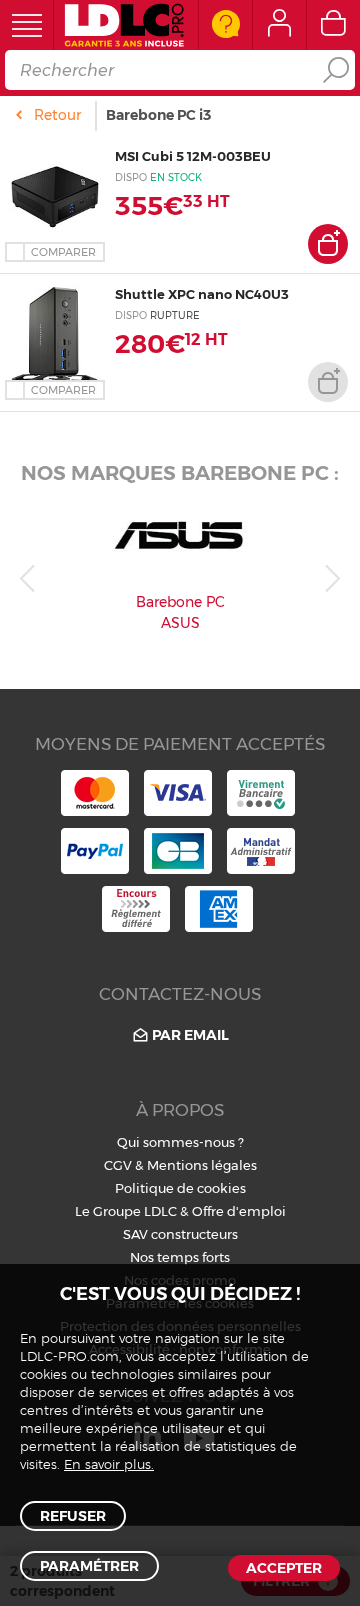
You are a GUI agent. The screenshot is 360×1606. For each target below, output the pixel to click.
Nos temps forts (180, 1257)
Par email (190, 1035)
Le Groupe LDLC (126, 1211)
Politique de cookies (180, 1188)
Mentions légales (202, 1165)
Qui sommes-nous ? (180, 1142)
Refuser (73, 1516)
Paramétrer (89, 1566)
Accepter (284, 1568)
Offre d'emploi (239, 1211)
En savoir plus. (109, 1465)
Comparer (63, 252)
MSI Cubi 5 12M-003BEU (193, 156)
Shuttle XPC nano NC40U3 (202, 294)
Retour (57, 115)
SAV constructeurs (180, 1234)
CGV (118, 1165)
